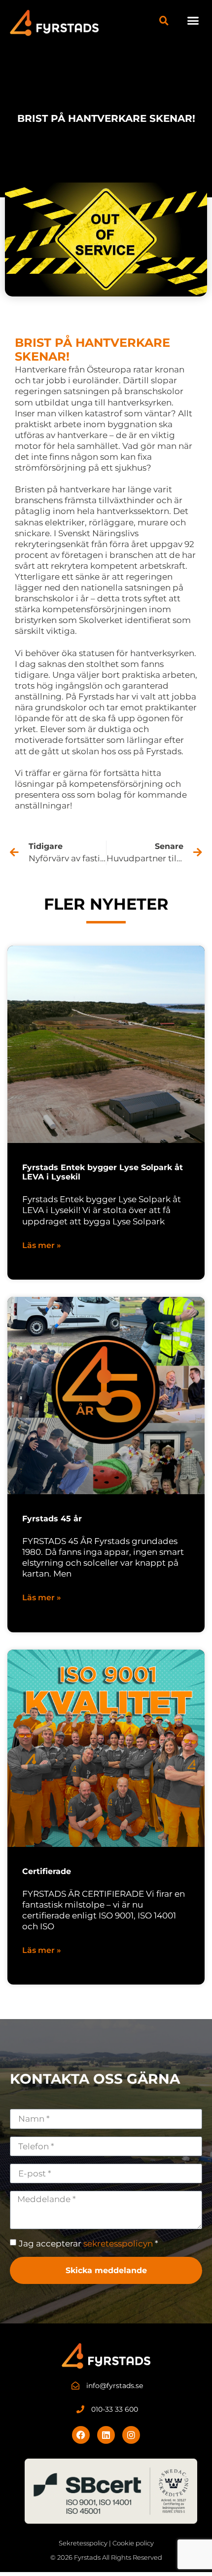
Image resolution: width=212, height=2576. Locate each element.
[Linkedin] (106, 2435)
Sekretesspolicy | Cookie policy (106, 2543)
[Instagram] (131, 2435)
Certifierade (47, 1871)
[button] (193, 21)
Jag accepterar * (88, 2244)
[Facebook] (81, 2435)
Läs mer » (42, 1245)
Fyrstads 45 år (52, 1519)
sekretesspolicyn (118, 2244)
